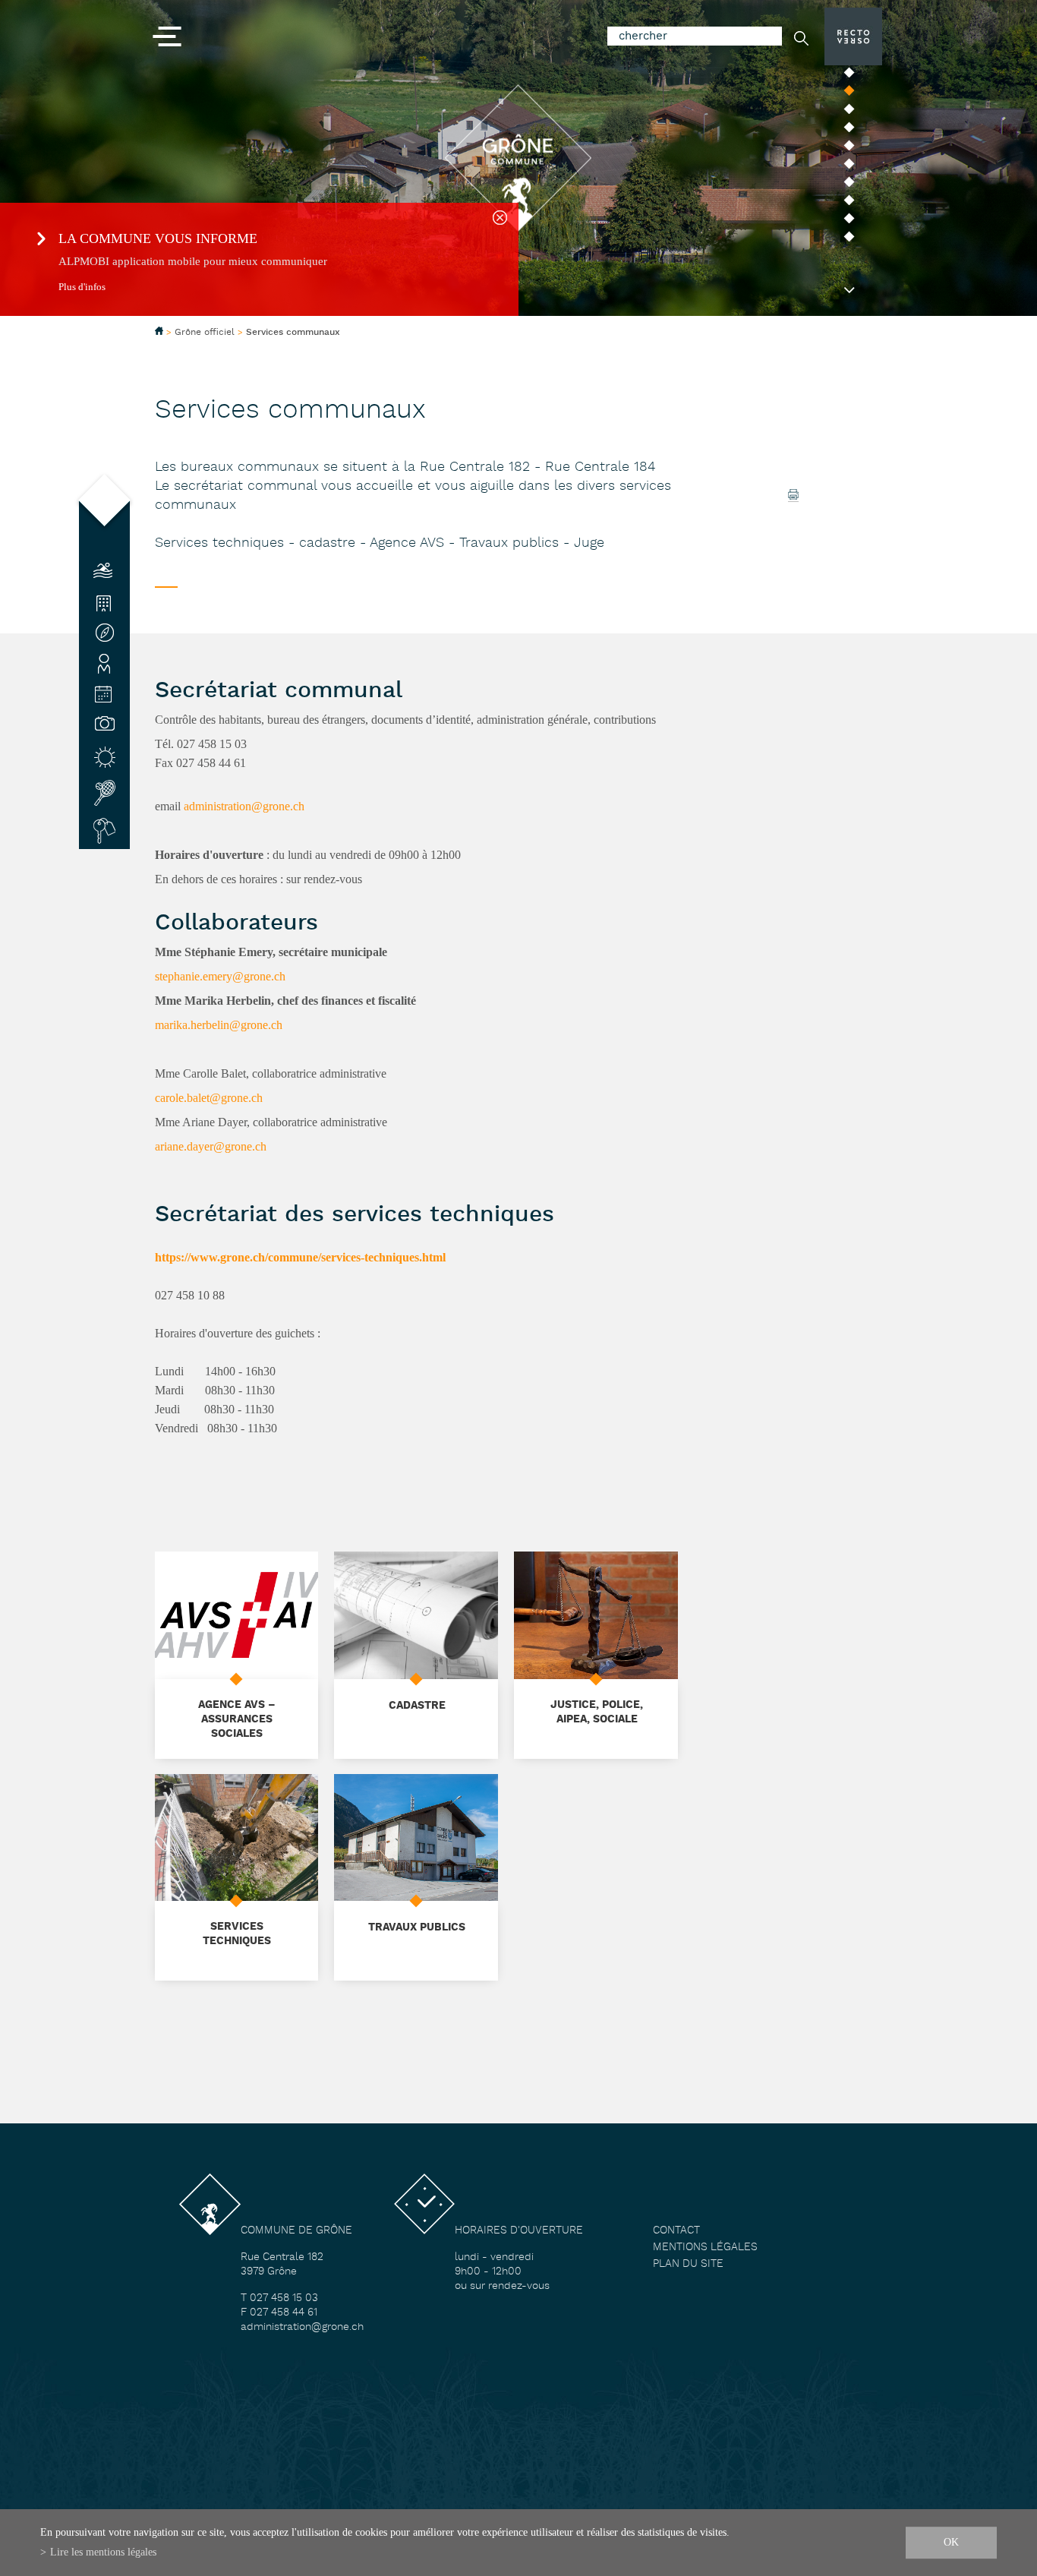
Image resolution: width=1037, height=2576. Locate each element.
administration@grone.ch (244, 806)
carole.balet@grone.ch (209, 1098)
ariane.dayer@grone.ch (211, 1146)
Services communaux (293, 333)
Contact (676, 2231)
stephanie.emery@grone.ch (220, 976)
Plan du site (688, 2264)
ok (951, 2542)
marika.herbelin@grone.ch (219, 1025)
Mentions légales (705, 2248)
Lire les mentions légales (103, 2552)
